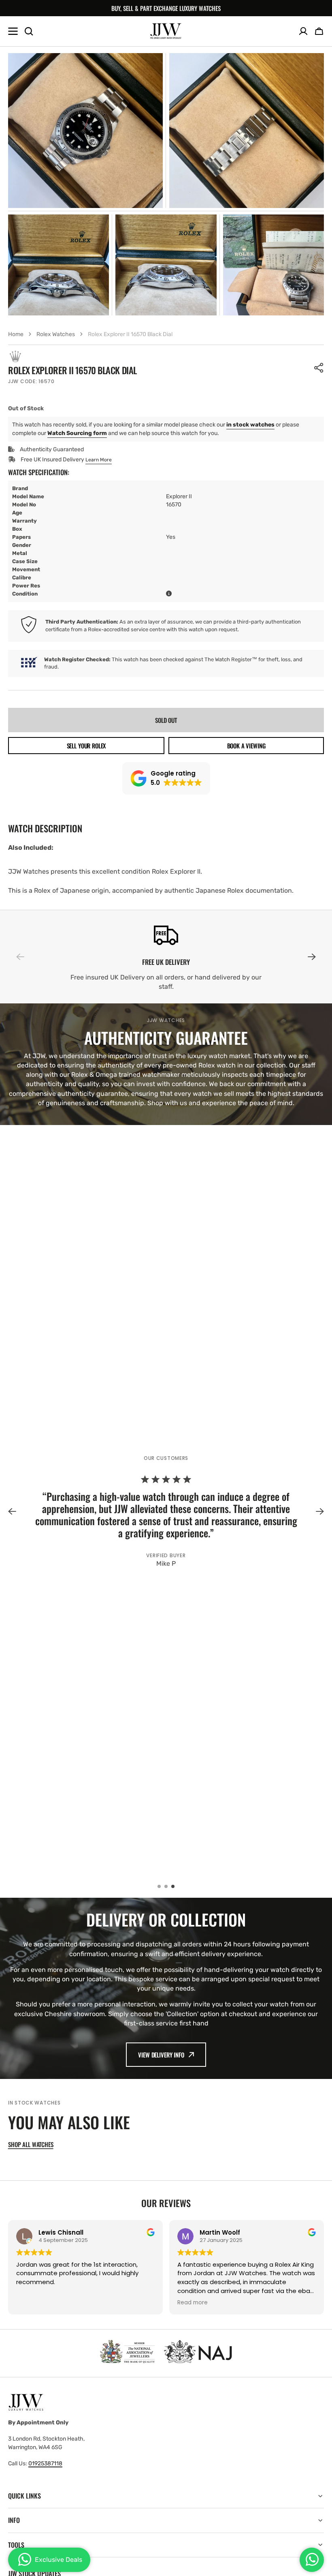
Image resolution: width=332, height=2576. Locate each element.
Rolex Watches (56, 334)
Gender (22, 545)
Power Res (26, 586)
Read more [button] (193, 2303)
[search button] (29, 31)
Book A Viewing (246, 746)
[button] (319, 31)
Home (16, 334)
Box (17, 529)
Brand (20, 488)
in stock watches (250, 425)
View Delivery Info (161, 2055)
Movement (26, 569)
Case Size (25, 561)
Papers (21, 537)
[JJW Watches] (166, 31)
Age (17, 513)
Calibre (22, 578)
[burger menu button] (13, 31)
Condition (25, 594)
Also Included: (31, 848)
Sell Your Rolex (86, 746)
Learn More (99, 460)
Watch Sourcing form (77, 433)
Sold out (166, 720)
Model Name (28, 496)
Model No (24, 505)
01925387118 (45, 2463)
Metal (20, 553)
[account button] (303, 31)
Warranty (24, 521)
